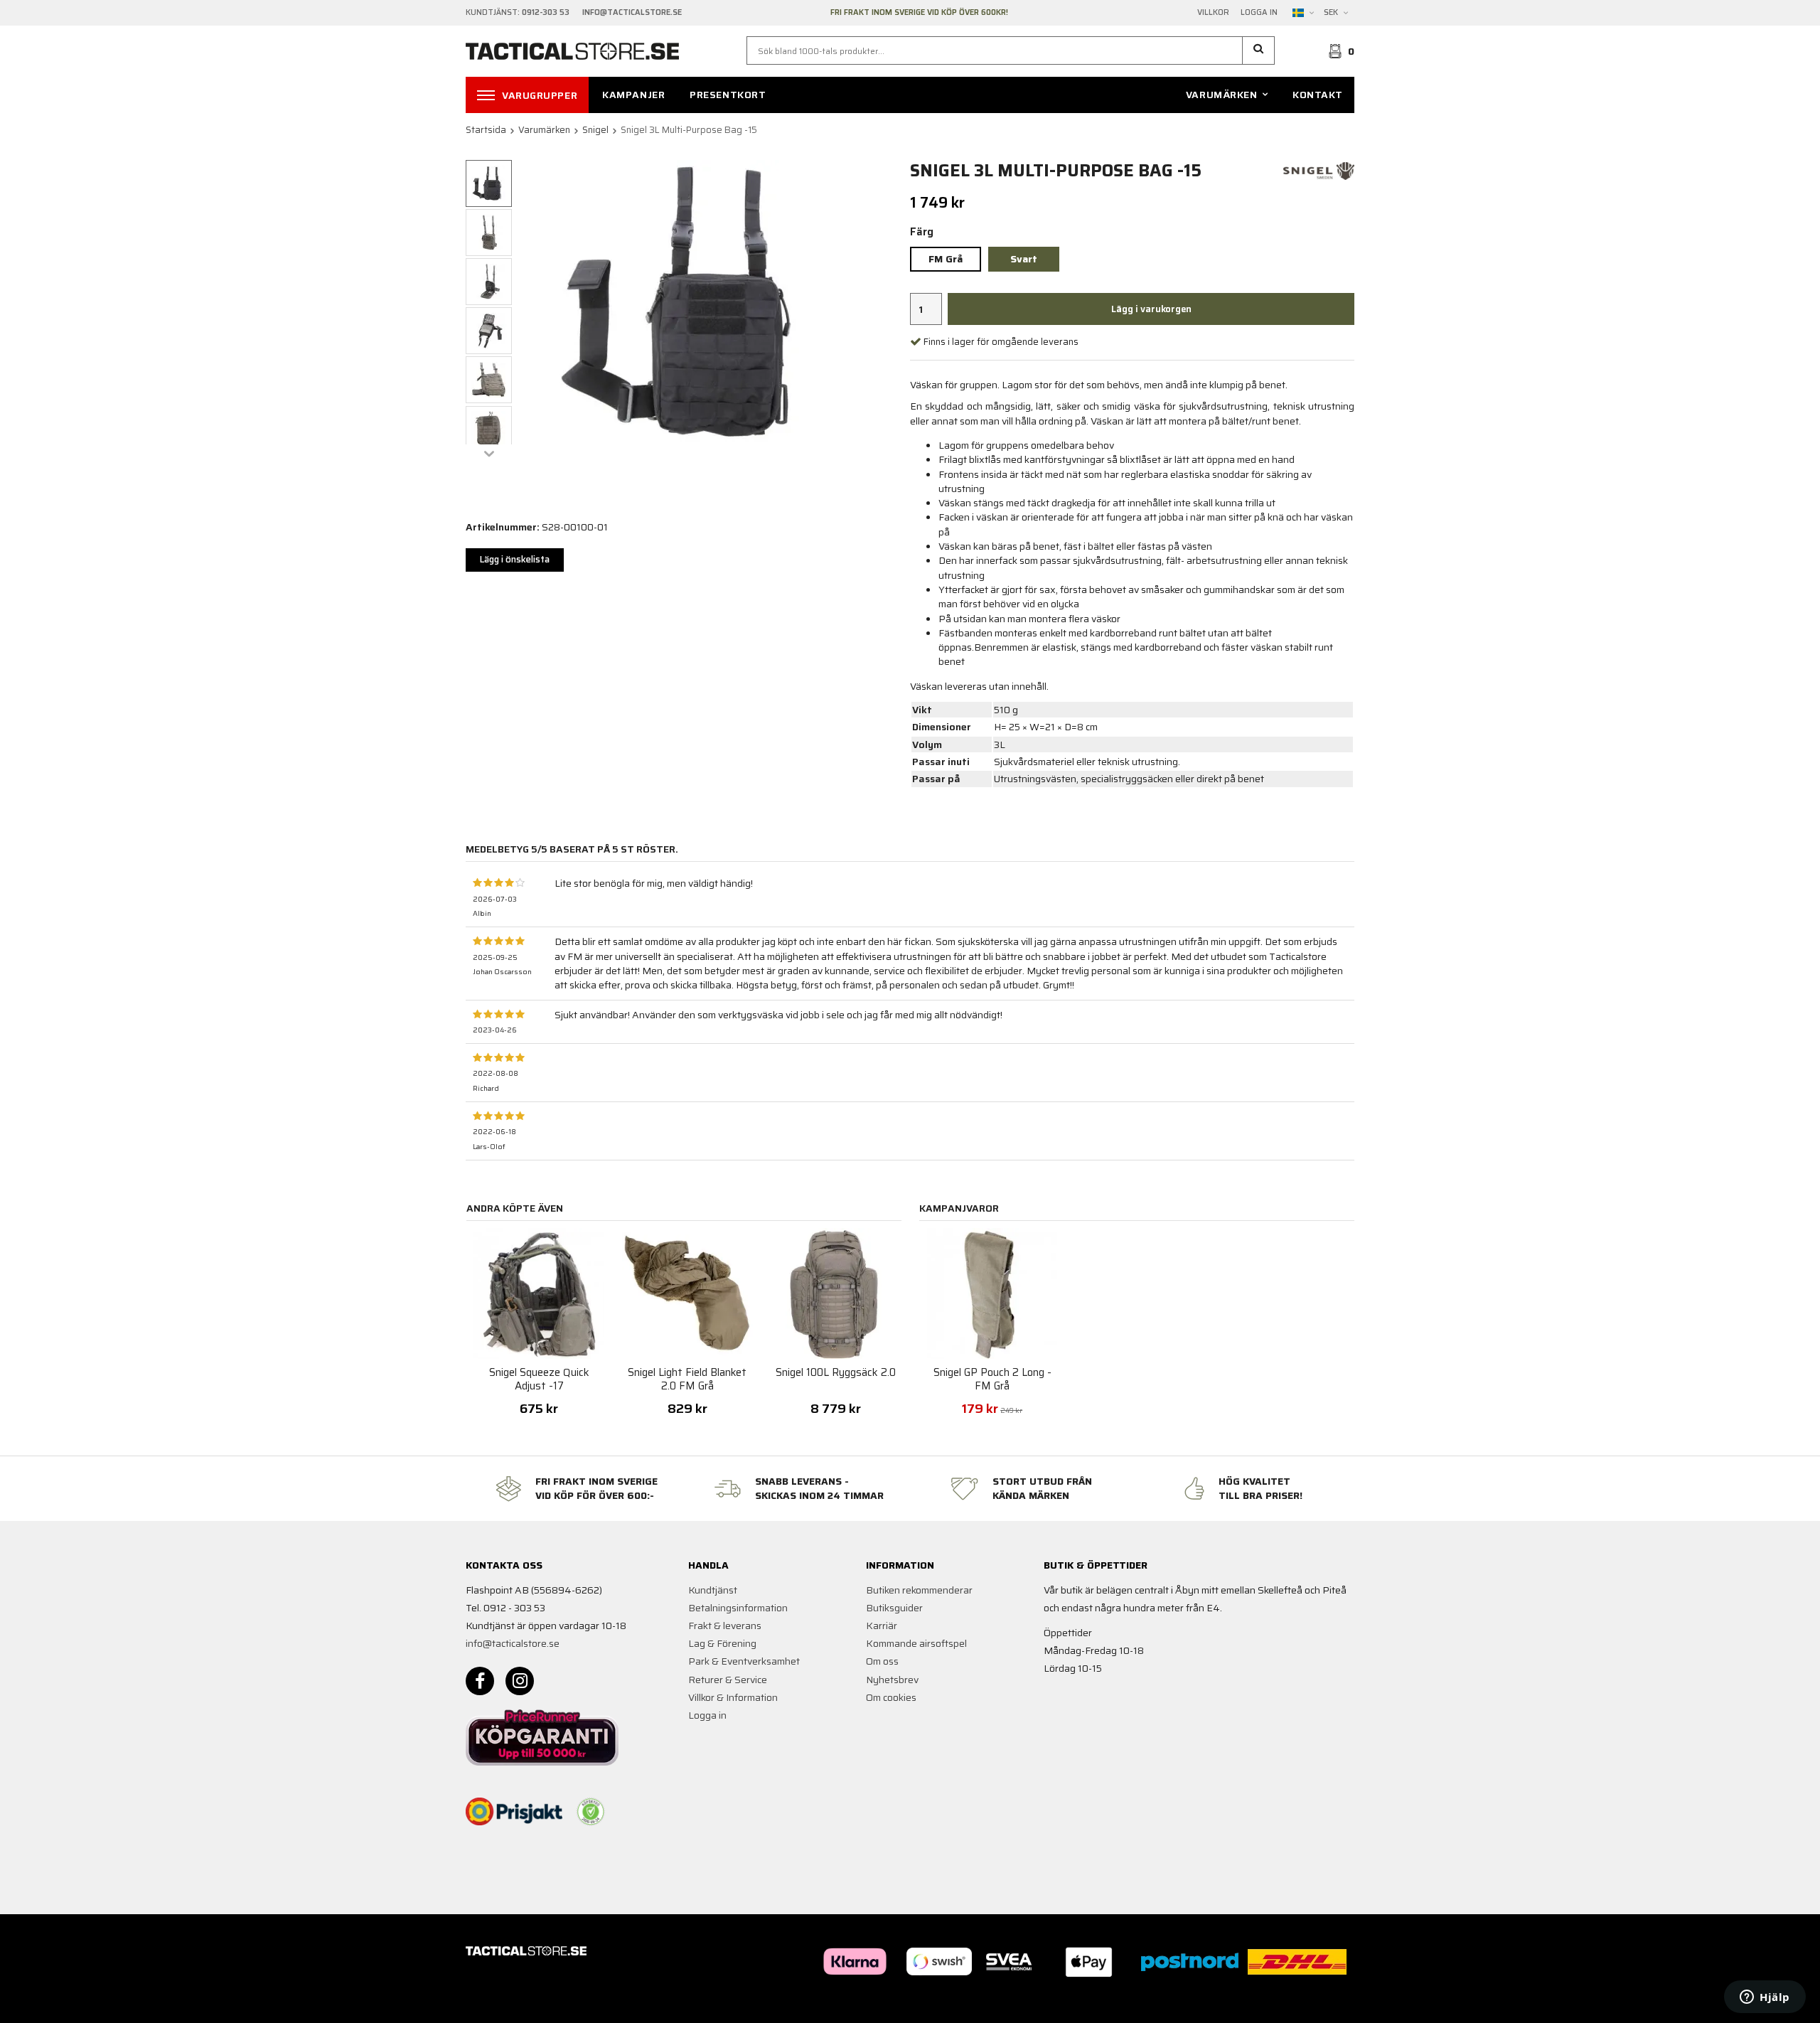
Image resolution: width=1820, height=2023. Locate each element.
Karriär (882, 1626)
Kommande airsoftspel (916, 1643)
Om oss (882, 1661)
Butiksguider (894, 1608)
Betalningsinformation (738, 1608)
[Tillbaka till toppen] (1335, 2003)
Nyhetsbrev (892, 1680)
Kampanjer (633, 95)
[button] (1259, 50)
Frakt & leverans (725, 1626)
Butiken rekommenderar (919, 1590)
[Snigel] (1319, 170)
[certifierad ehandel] (591, 1812)
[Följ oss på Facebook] (480, 1681)
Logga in (1259, 13)
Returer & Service (728, 1680)
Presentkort (728, 95)
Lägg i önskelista (515, 559)
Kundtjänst (713, 1590)
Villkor (1213, 13)
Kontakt (1318, 95)
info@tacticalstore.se (513, 1643)
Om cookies (891, 1697)
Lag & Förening (722, 1643)
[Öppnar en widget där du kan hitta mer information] (1765, 1998)
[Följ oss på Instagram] (520, 1681)
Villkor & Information (733, 1697)
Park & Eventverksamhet (744, 1661)
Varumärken (1222, 95)
